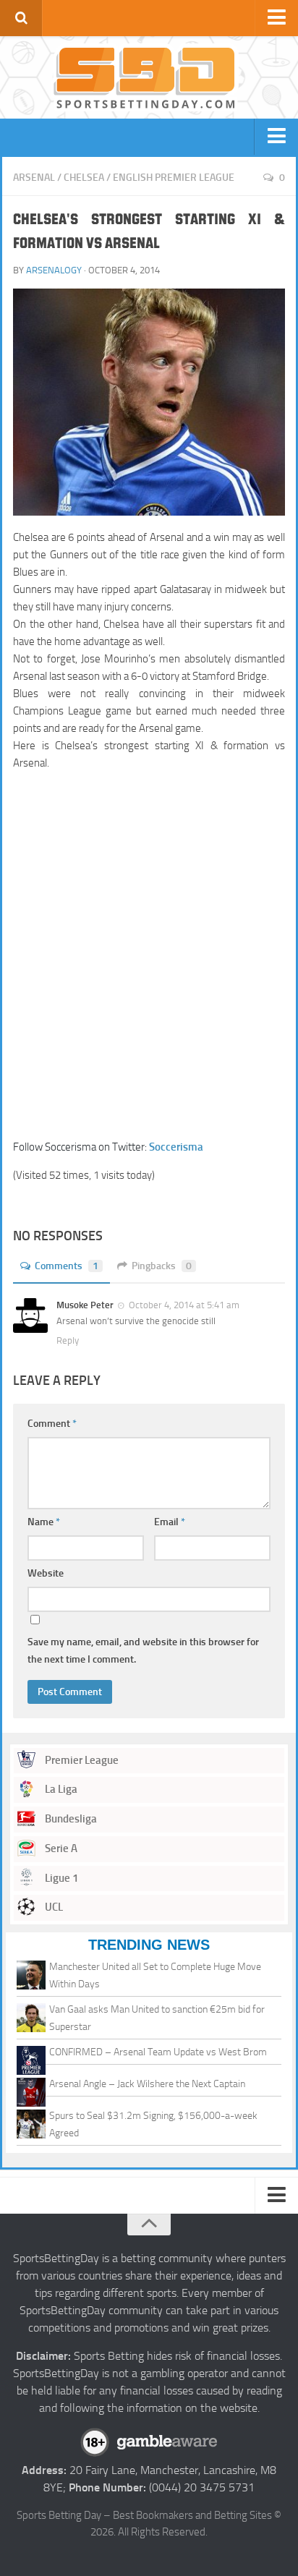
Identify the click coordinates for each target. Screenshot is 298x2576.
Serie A (60, 1848)
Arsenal (34, 178)
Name (44, 1522)
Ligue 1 (60, 1878)
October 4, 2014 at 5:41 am (184, 1305)
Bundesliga (70, 1819)
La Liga (60, 1789)
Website (46, 1573)
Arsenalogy (54, 270)
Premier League (81, 1760)
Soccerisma (176, 1147)
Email (170, 1522)
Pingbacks (162, 1266)
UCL (53, 1907)
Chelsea (84, 178)
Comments (67, 1266)
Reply (68, 1340)
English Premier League (174, 178)
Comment (52, 1424)
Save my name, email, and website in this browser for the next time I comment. (143, 1651)
